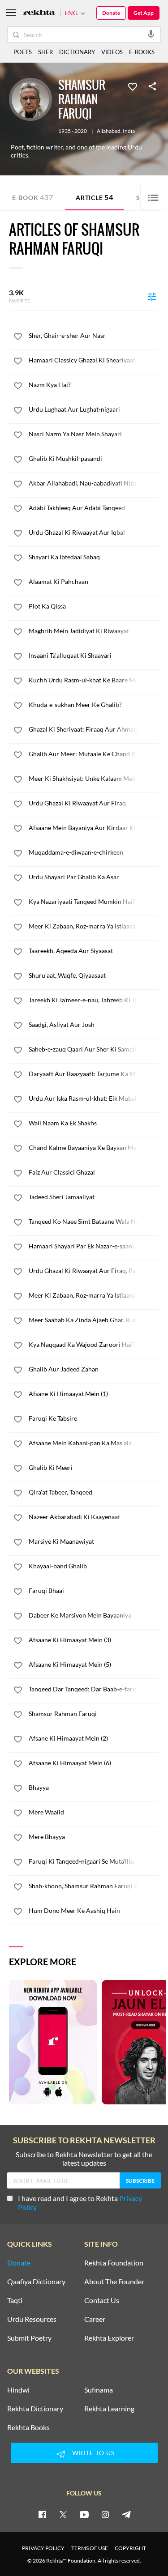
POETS (23, 52)
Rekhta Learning (109, 2409)
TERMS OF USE (90, 2548)
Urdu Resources (32, 2319)
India (129, 131)
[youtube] (84, 2514)
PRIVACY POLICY (43, 2548)
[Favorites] (133, 86)
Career (95, 2319)
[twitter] (63, 2514)
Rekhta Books (28, 2427)
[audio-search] (151, 34)
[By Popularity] (152, 296)
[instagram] (105, 2514)
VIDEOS (112, 52)
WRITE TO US (93, 2453)
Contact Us (102, 2300)
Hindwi (18, 2390)
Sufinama (99, 2390)
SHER (45, 52)
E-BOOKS (142, 52)
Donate (111, 13)
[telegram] (126, 2514)
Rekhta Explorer (109, 2338)
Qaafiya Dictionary (36, 2282)
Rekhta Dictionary (35, 2409)
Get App (144, 13)
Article (94, 197)
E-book (32, 197)
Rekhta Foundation (114, 2263)
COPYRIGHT (130, 2548)
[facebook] (42, 2514)
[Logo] (39, 13)
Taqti (15, 2300)
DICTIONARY (77, 52)
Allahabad (109, 131)
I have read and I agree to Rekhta (80, 2203)
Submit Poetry (29, 2338)
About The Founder (114, 2282)
